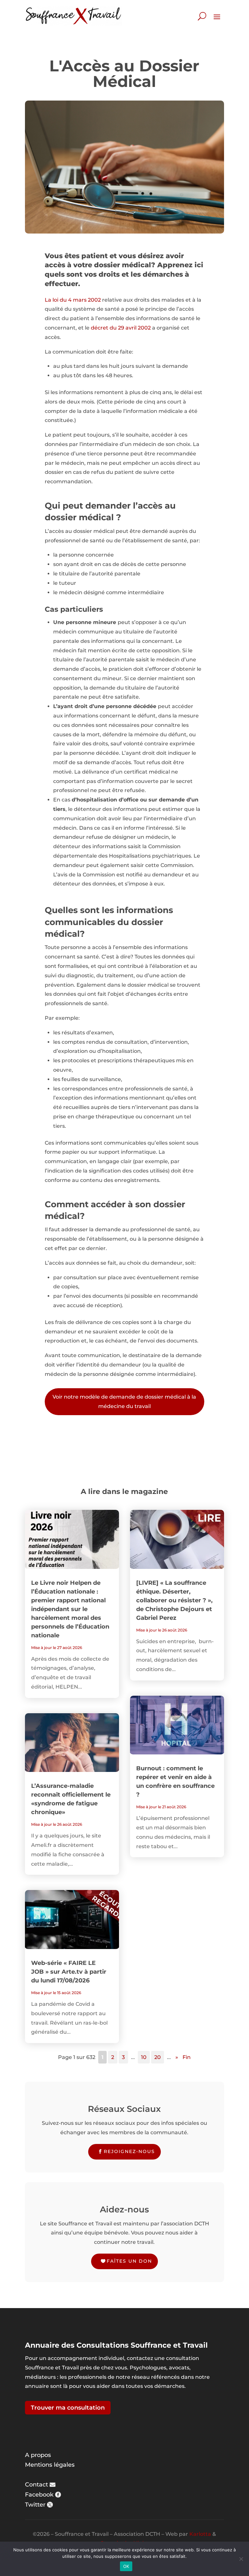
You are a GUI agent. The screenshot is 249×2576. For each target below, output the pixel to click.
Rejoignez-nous (129, 2151)
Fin (187, 2057)
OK (126, 2566)
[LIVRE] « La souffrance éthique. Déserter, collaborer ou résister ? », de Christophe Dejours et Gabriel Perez (174, 1600)
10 (144, 2057)
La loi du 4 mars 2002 (73, 300)
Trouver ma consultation (68, 2408)
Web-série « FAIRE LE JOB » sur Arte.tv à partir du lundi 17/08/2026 (69, 1972)
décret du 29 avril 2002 (121, 328)
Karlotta (200, 2534)
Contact (36, 2485)
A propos (38, 2455)
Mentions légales (50, 2465)
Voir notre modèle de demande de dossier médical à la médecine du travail (124, 1402)
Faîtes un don (129, 2261)
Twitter (35, 2505)
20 (158, 2057)
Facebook (39, 2495)
